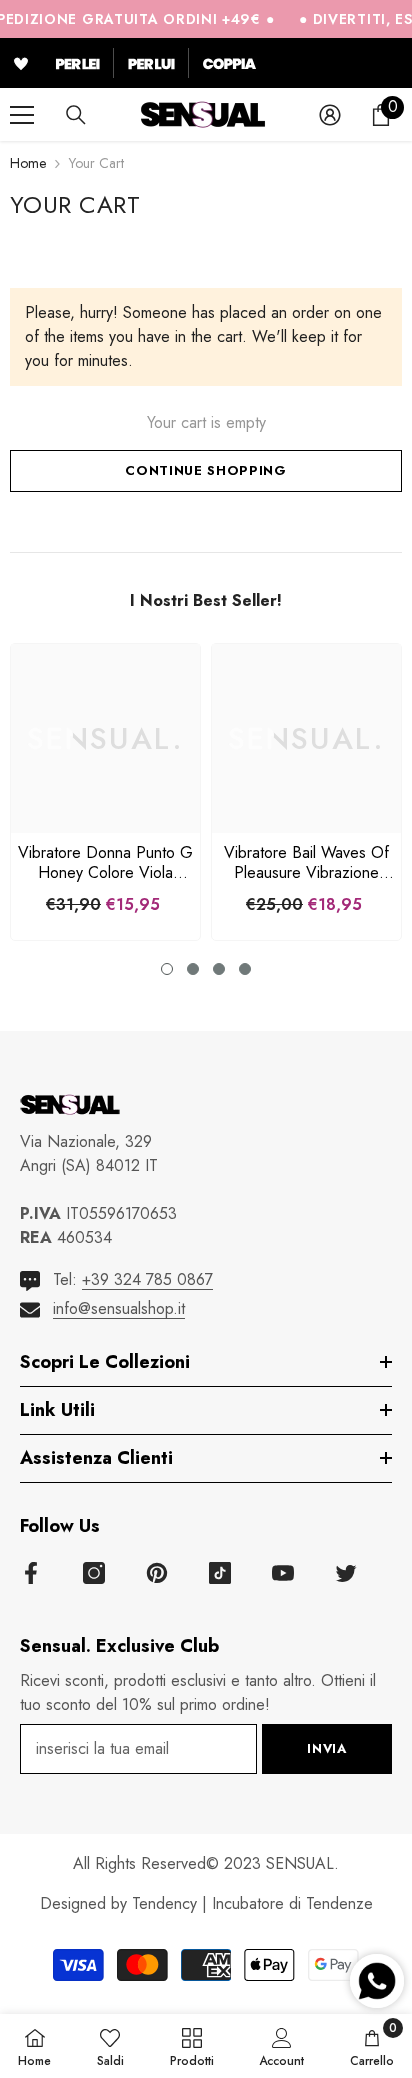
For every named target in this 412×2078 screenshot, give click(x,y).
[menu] (22, 115)
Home (28, 163)
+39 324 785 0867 (147, 1279)
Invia (326, 1748)
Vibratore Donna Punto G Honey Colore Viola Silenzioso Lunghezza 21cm (105, 863)
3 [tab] (219, 969)
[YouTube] (283, 1573)
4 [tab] (245, 969)
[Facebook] (31, 1573)
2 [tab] (193, 969)
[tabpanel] (105, 792)
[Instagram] (94, 1573)
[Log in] (330, 115)
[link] (281, 2046)
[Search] (76, 115)
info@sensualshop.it (119, 1308)
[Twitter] (346, 1573)
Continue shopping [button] (205, 470)
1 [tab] (167, 969)
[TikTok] (220, 1573)
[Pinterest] (157, 1573)
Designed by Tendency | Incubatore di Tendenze (206, 1903)
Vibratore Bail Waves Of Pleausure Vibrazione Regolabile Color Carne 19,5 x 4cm (306, 863)
